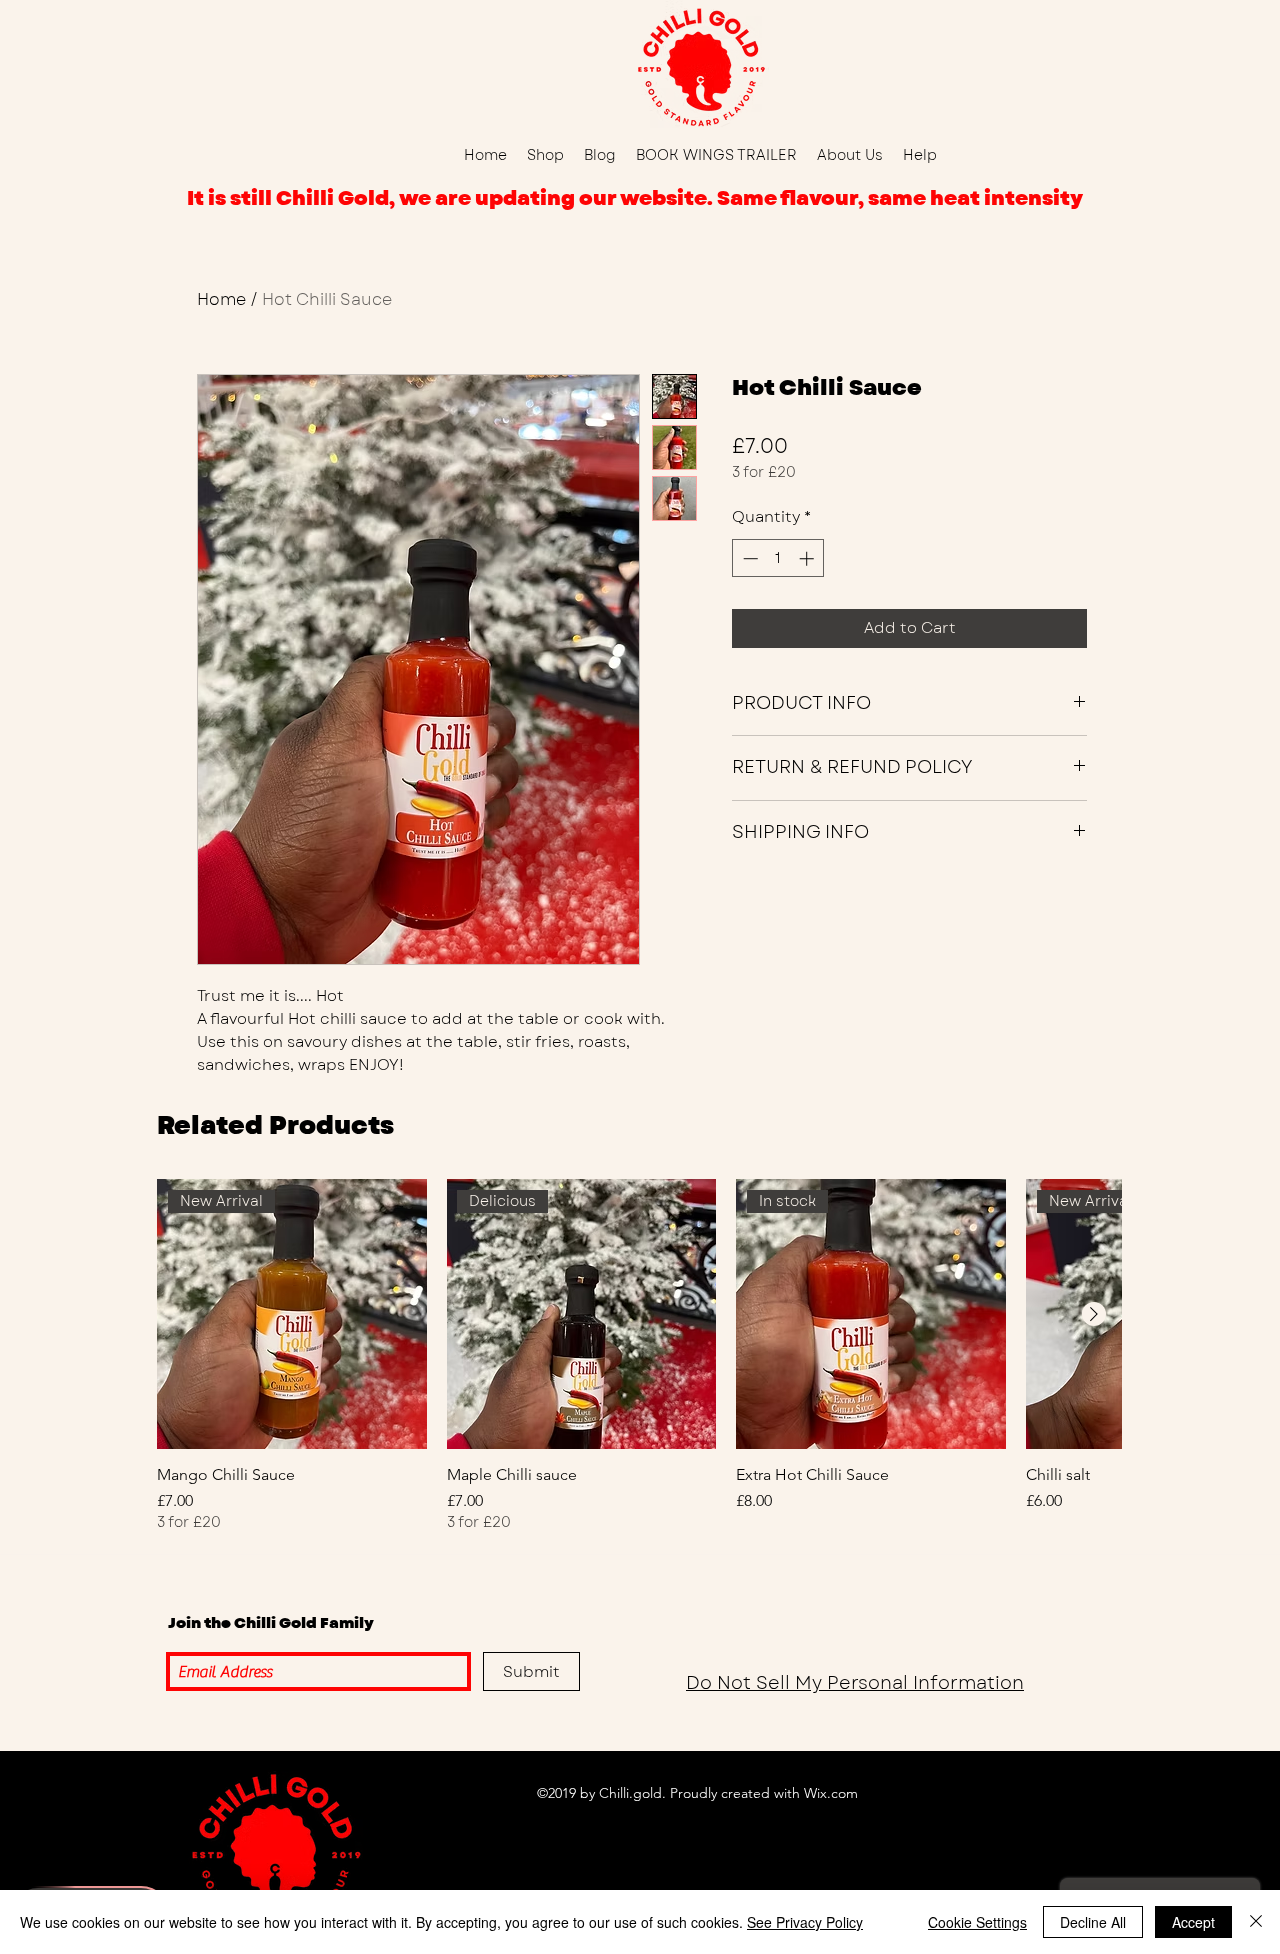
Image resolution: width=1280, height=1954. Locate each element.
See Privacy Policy (805, 1922)
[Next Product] (1094, 1314)
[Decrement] (748, 558)
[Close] (1256, 1922)
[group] (639, 1355)
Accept (1193, 1922)
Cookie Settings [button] (977, 1922)
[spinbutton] (778, 558)
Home (221, 299)
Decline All (1093, 1922)
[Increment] (808, 558)
